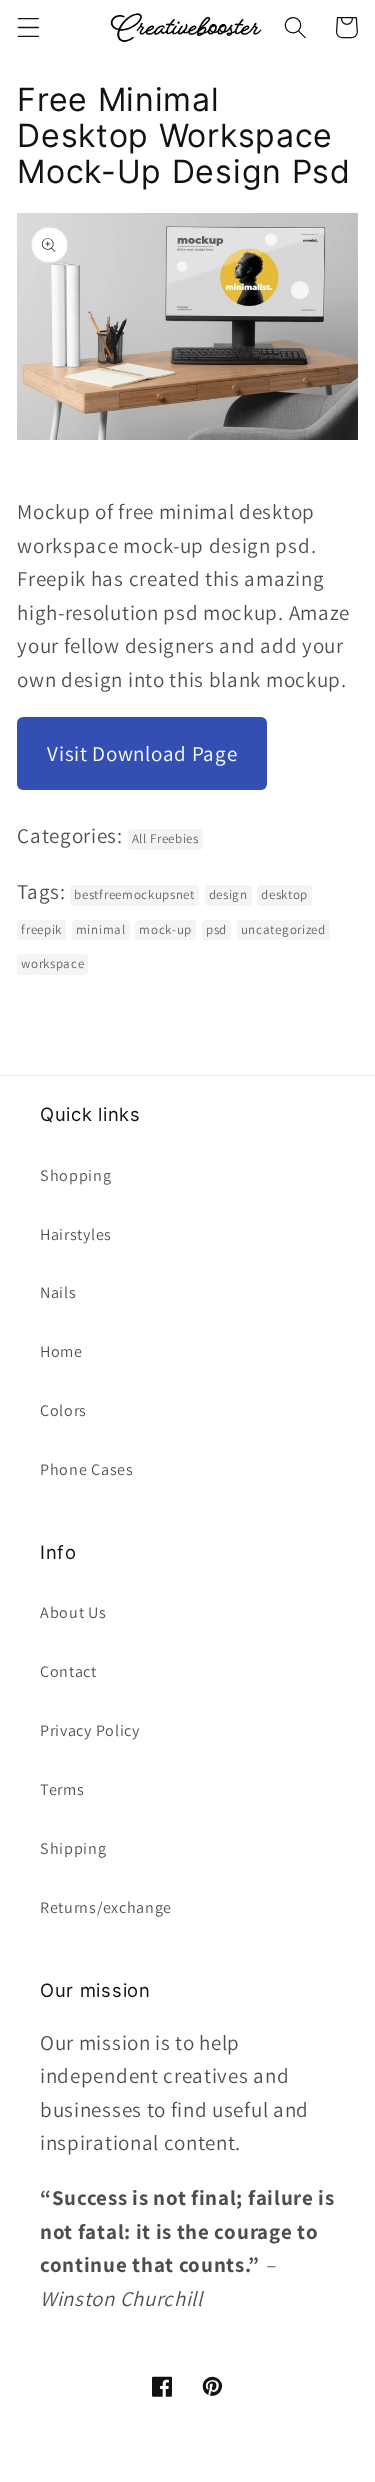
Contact (68, 1671)
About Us (73, 1612)
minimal (101, 929)
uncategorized (283, 929)
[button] (28, 27)
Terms (62, 1789)
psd (216, 929)
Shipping (73, 1848)
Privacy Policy (90, 1730)
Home (61, 1351)
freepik (41, 929)
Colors (63, 1410)
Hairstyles (76, 1234)
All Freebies (165, 838)
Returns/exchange (106, 1907)
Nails (58, 1292)
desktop (284, 894)
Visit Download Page (142, 753)
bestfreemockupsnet (134, 894)
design (228, 894)
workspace (52, 963)
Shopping (76, 1175)
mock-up (165, 929)
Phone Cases (87, 1469)
